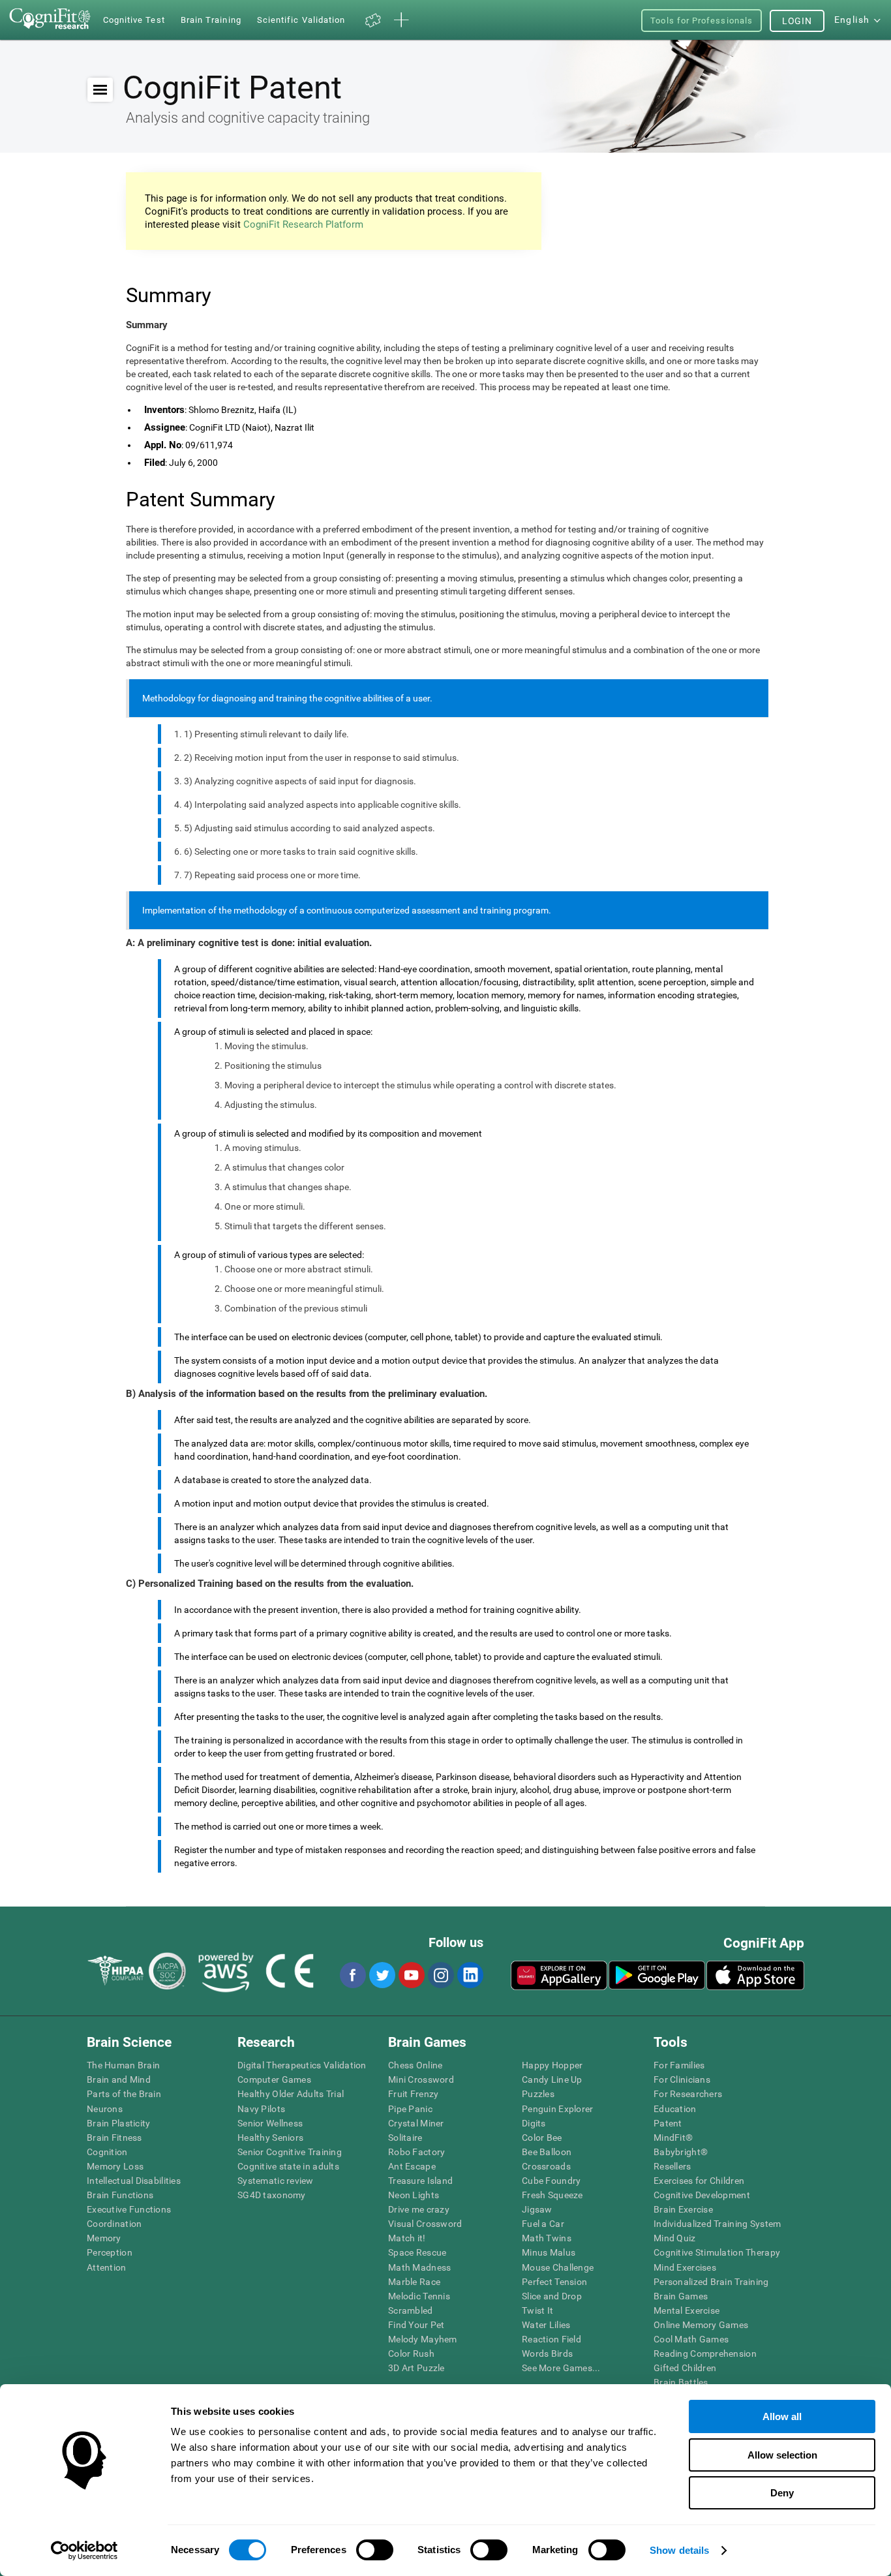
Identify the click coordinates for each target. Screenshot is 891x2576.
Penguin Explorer (557, 2109)
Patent (668, 2123)
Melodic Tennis (419, 2296)
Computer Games (274, 2079)
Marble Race (414, 2282)
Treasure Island (420, 2181)
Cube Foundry (551, 2181)
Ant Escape (412, 2166)
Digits (534, 2123)
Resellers (672, 2166)
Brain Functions (120, 2195)
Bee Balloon (547, 2152)
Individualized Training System (717, 2224)
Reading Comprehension (705, 2354)
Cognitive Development (702, 2195)
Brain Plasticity (118, 2123)
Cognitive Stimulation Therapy (717, 2252)
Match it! (407, 2238)
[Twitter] (382, 1975)
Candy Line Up (552, 2079)
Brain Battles (681, 2382)
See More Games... (561, 2368)
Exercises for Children (699, 2181)
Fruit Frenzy (413, 2094)
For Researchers (688, 2094)
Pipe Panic (410, 2109)
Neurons (105, 2109)
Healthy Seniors (270, 2138)
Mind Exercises (685, 2267)
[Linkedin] (470, 1975)
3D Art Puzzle (416, 2368)
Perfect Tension (554, 2282)
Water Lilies (546, 2325)
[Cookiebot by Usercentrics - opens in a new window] (84, 2551)
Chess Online (415, 2065)
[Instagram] (440, 1975)
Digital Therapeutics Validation (302, 2065)
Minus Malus (549, 2252)
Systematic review (276, 2181)
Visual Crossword (425, 2224)
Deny (782, 2493)
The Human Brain (123, 2065)
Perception (110, 2252)
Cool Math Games (691, 2339)
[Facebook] (352, 1975)
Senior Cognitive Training (290, 2152)
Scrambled (411, 2310)
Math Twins (547, 2238)
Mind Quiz (675, 2238)
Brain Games (681, 2296)
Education (675, 2109)
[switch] (375, 2550)
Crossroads (546, 2166)
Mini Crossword (421, 2079)
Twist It (537, 2310)
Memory (104, 2238)
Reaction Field (551, 2339)
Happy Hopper (552, 2065)
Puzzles (538, 2094)
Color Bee (542, 2138)
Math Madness (419, 2267)
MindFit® (673, 2138)
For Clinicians (682, 2079)
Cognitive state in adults (288, 2166)
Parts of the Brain (124, 2094)
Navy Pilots (261, 2109)
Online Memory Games (701, 2325)
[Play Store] (657, 1975)
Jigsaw (537, 2209)
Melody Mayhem (423, 2339)
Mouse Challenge (558, 2267)
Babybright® (681, 2152)
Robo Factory (416, 2152)
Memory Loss (115, 2166)
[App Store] (755, 1975)
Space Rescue (417, 2252)
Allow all (782, 2416)
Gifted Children (685, 2368)
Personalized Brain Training (711, 2282)
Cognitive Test (134, 20)
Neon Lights (414, 2195)
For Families (679, 2065)
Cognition (107, 2152)
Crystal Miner (416, 2123)
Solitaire (405, 2138)
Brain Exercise (683, 2209)
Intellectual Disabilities (134, 2181)
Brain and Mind (119, 2079)
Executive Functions (129, 2209)
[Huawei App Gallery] (559, 1975)
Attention (107, 2267)
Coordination (114, 2224)
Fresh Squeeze (552, 2195)
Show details (679, 2550)
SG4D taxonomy (272, 2195)
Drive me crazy (419, 2209)
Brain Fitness (114, 2138)
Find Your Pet (416, 2325)
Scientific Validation (301, 20)
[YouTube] (411, 1975)
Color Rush (411, 2354)
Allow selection (782, 2455)
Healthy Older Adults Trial (291, 2094)
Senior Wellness (270, 2123)
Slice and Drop (552, 2296)
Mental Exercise (687, 2310)
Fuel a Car (543, 2224)
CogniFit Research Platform (303, 224)
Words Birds (547, 2354)
